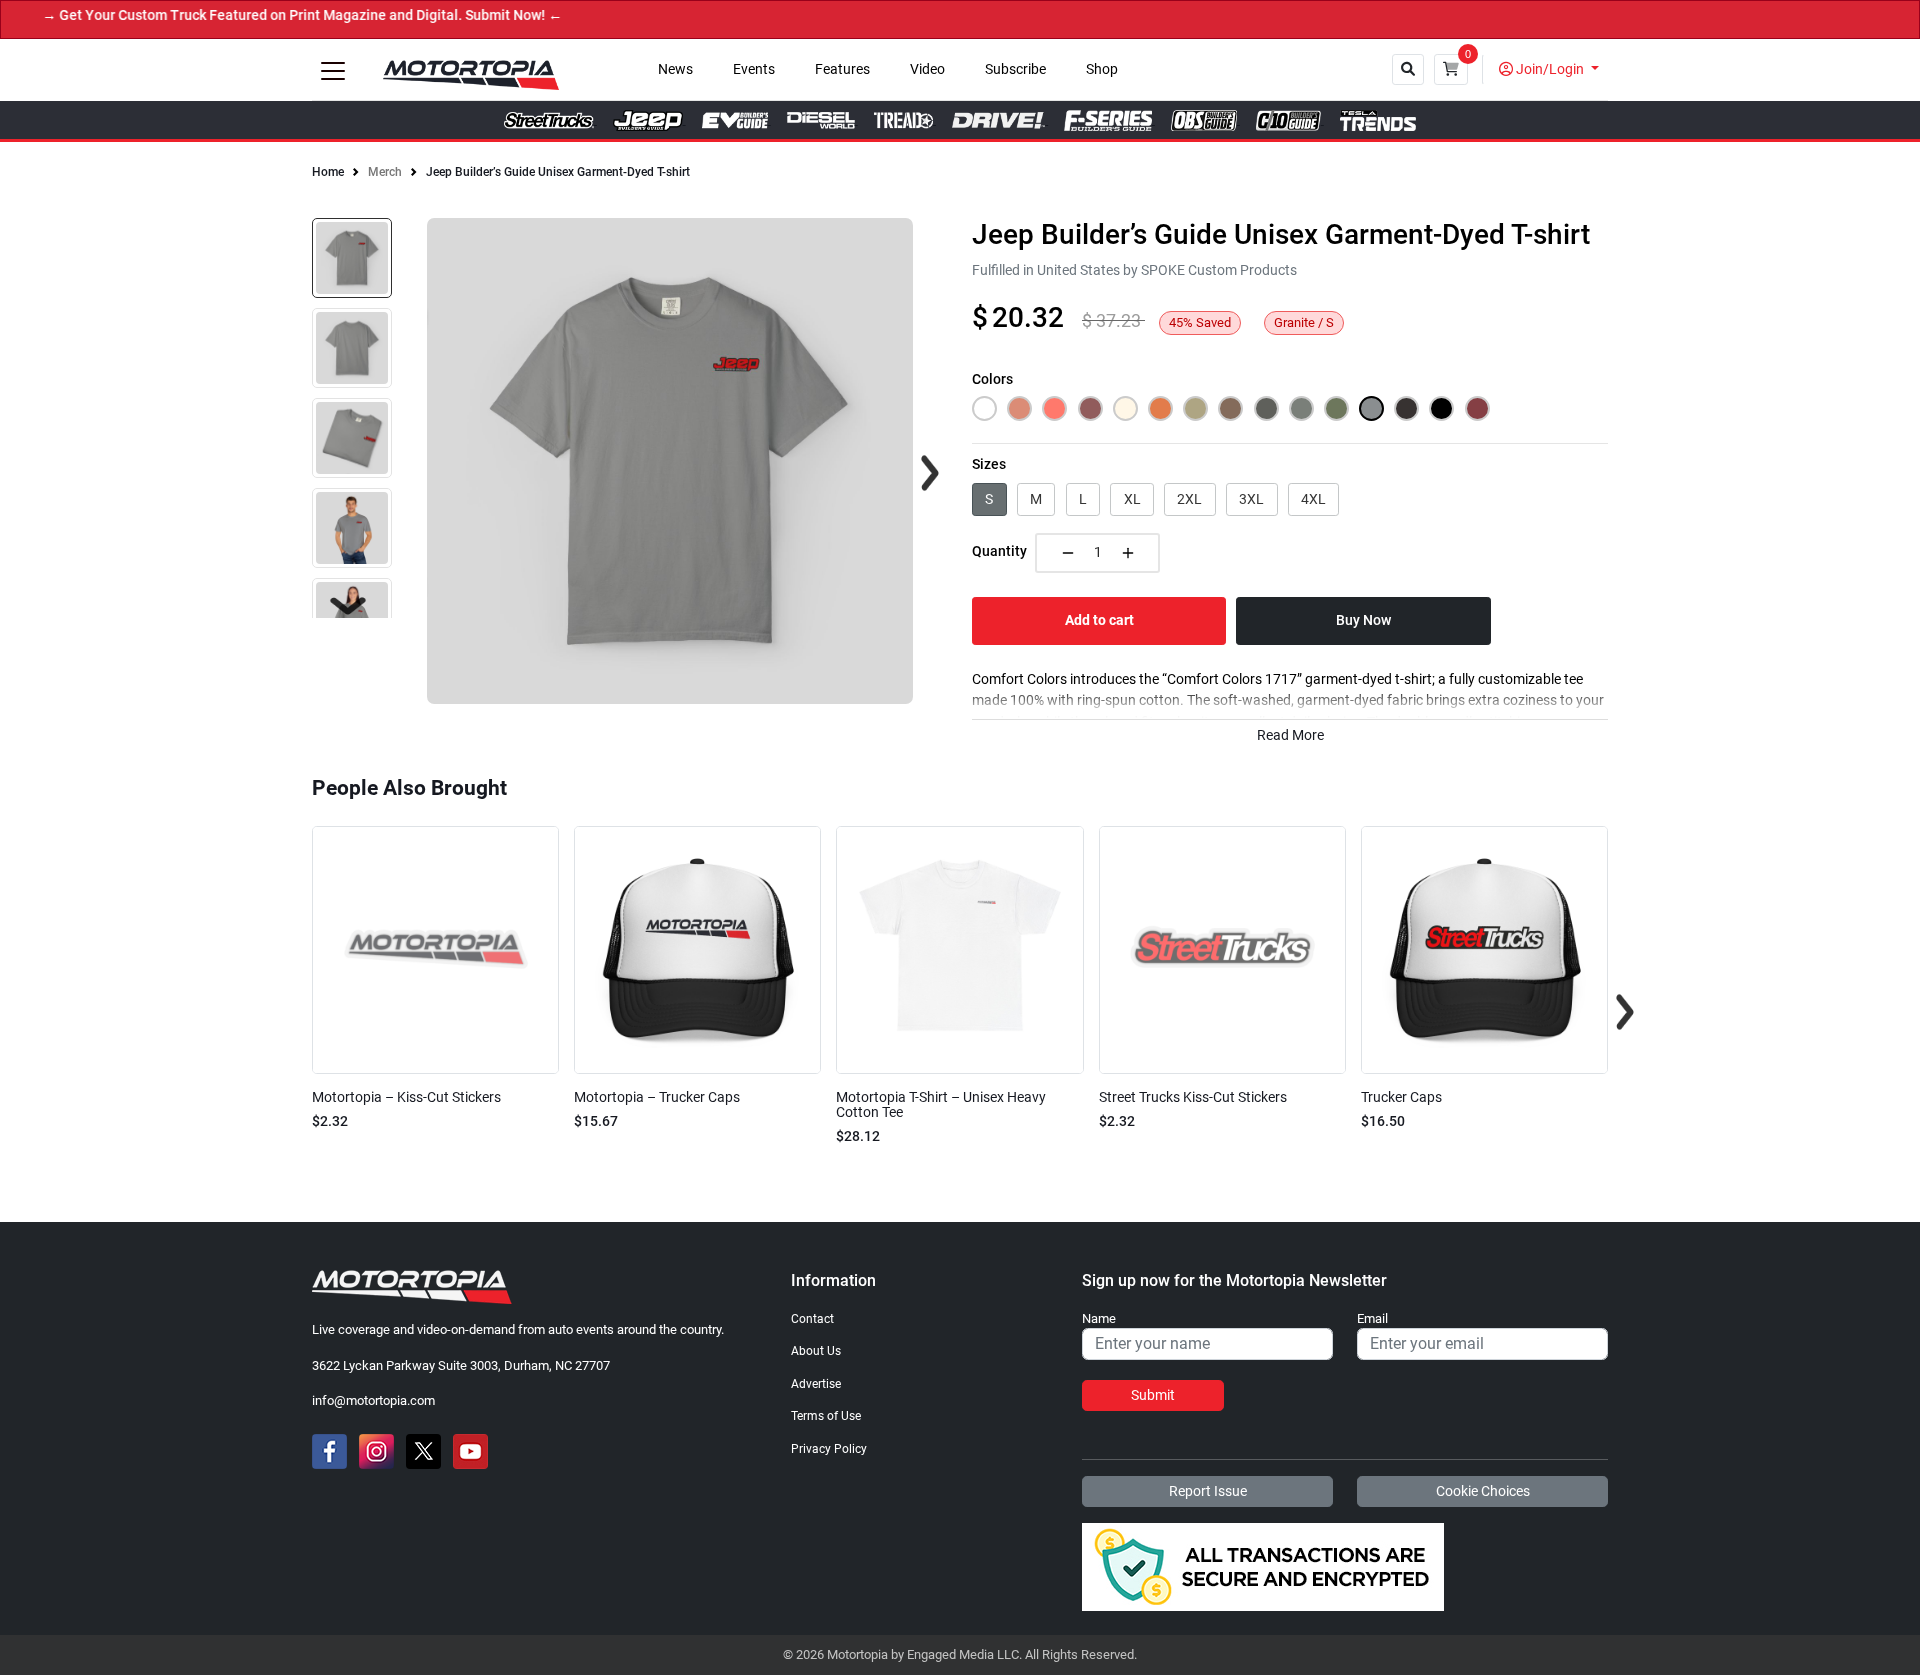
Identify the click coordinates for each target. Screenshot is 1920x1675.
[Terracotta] (1019, 408)
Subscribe (1015, 69)
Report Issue (1208, 1491)
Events (754, 69)
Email (1372, 1319)
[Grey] (1301, 408)
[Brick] (1090, 408)
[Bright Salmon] (1054, 408)
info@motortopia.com (373, 1400)
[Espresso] (1230, 408)
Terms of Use (826, 1416)
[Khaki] (1195, 408)
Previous (295, 1012)
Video (927, 69)
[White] (984, 408)
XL (1132, 499)
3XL (1251, 499)
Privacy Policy (829, 1449)
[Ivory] (1125, 408)
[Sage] (1336, 408)
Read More (1290, 735)
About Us (816, 1351)
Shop (1102, 69)
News (675, 69)
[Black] (1441, 408)
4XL (1313, 499)
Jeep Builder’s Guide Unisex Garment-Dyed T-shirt (558, 172)
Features (842, 69)
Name (1099, 1319)
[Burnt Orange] (1160, 408)
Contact (812, 1319)
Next (348, 606)
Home (328, 172)
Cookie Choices (1483, 1491)
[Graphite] (1406, 408)
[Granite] (1371, 408)
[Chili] (1477, 408)
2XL (1189, 499)
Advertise (816, 1384)
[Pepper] (1266, 408)
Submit (1153, 1395)
